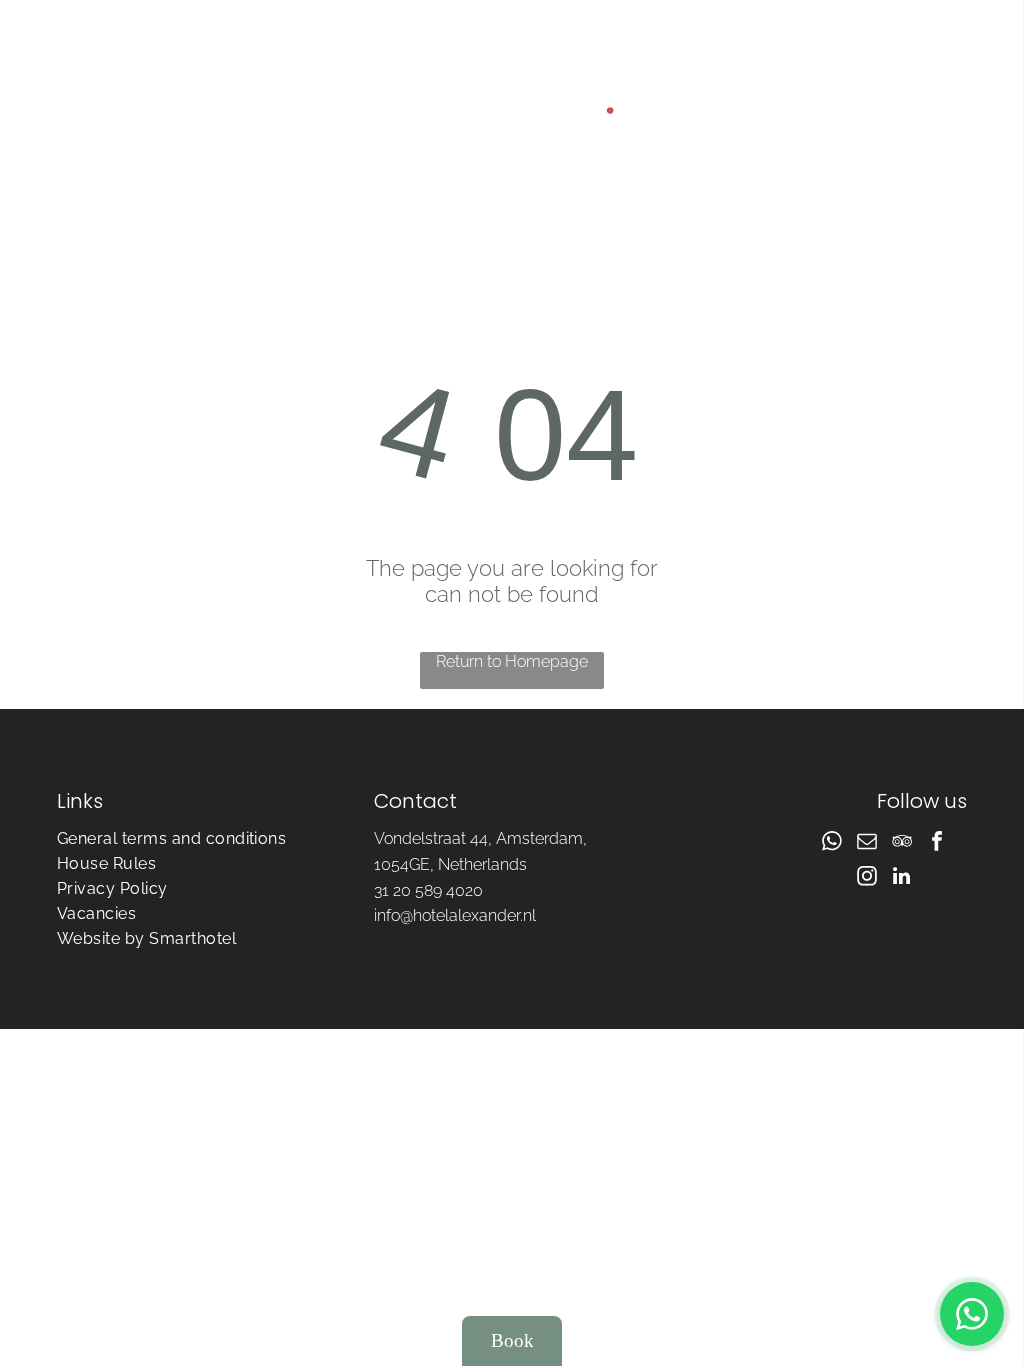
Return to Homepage (512, 661)
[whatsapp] (832, 843)
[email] (867, 843)
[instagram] (867, 878)
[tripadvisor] (902, 843)
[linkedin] (902, 878)
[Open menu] (840, 120)
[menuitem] (195, 838)
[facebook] (937, 843)
